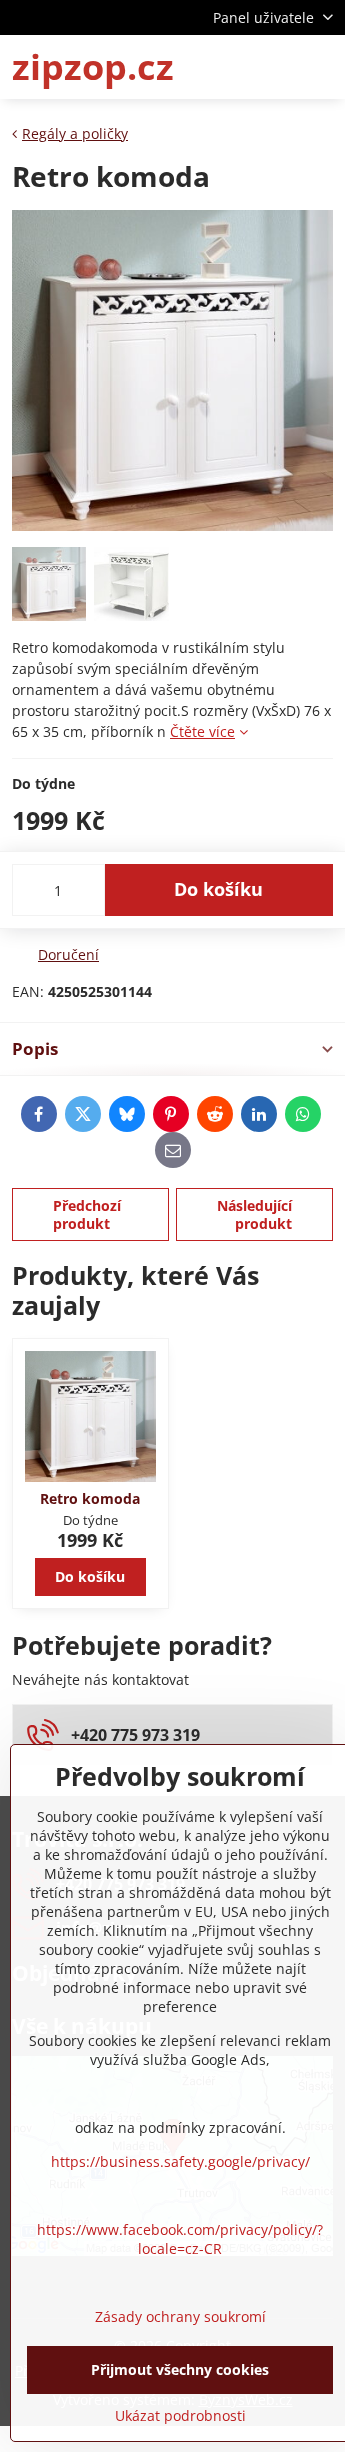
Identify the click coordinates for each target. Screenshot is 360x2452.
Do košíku (218, 889)
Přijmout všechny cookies (180, 2369)
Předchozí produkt (87, 1214)
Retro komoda (90, 1498)
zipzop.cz (93, 67)
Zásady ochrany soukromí (180, 2316)
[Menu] (321, 67)
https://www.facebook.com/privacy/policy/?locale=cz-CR (180, 2239)
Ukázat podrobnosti (180, 2415)
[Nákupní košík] (273, 67)
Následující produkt (254, 1214)
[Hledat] (225, 67)
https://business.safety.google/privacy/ (180, 2161)
